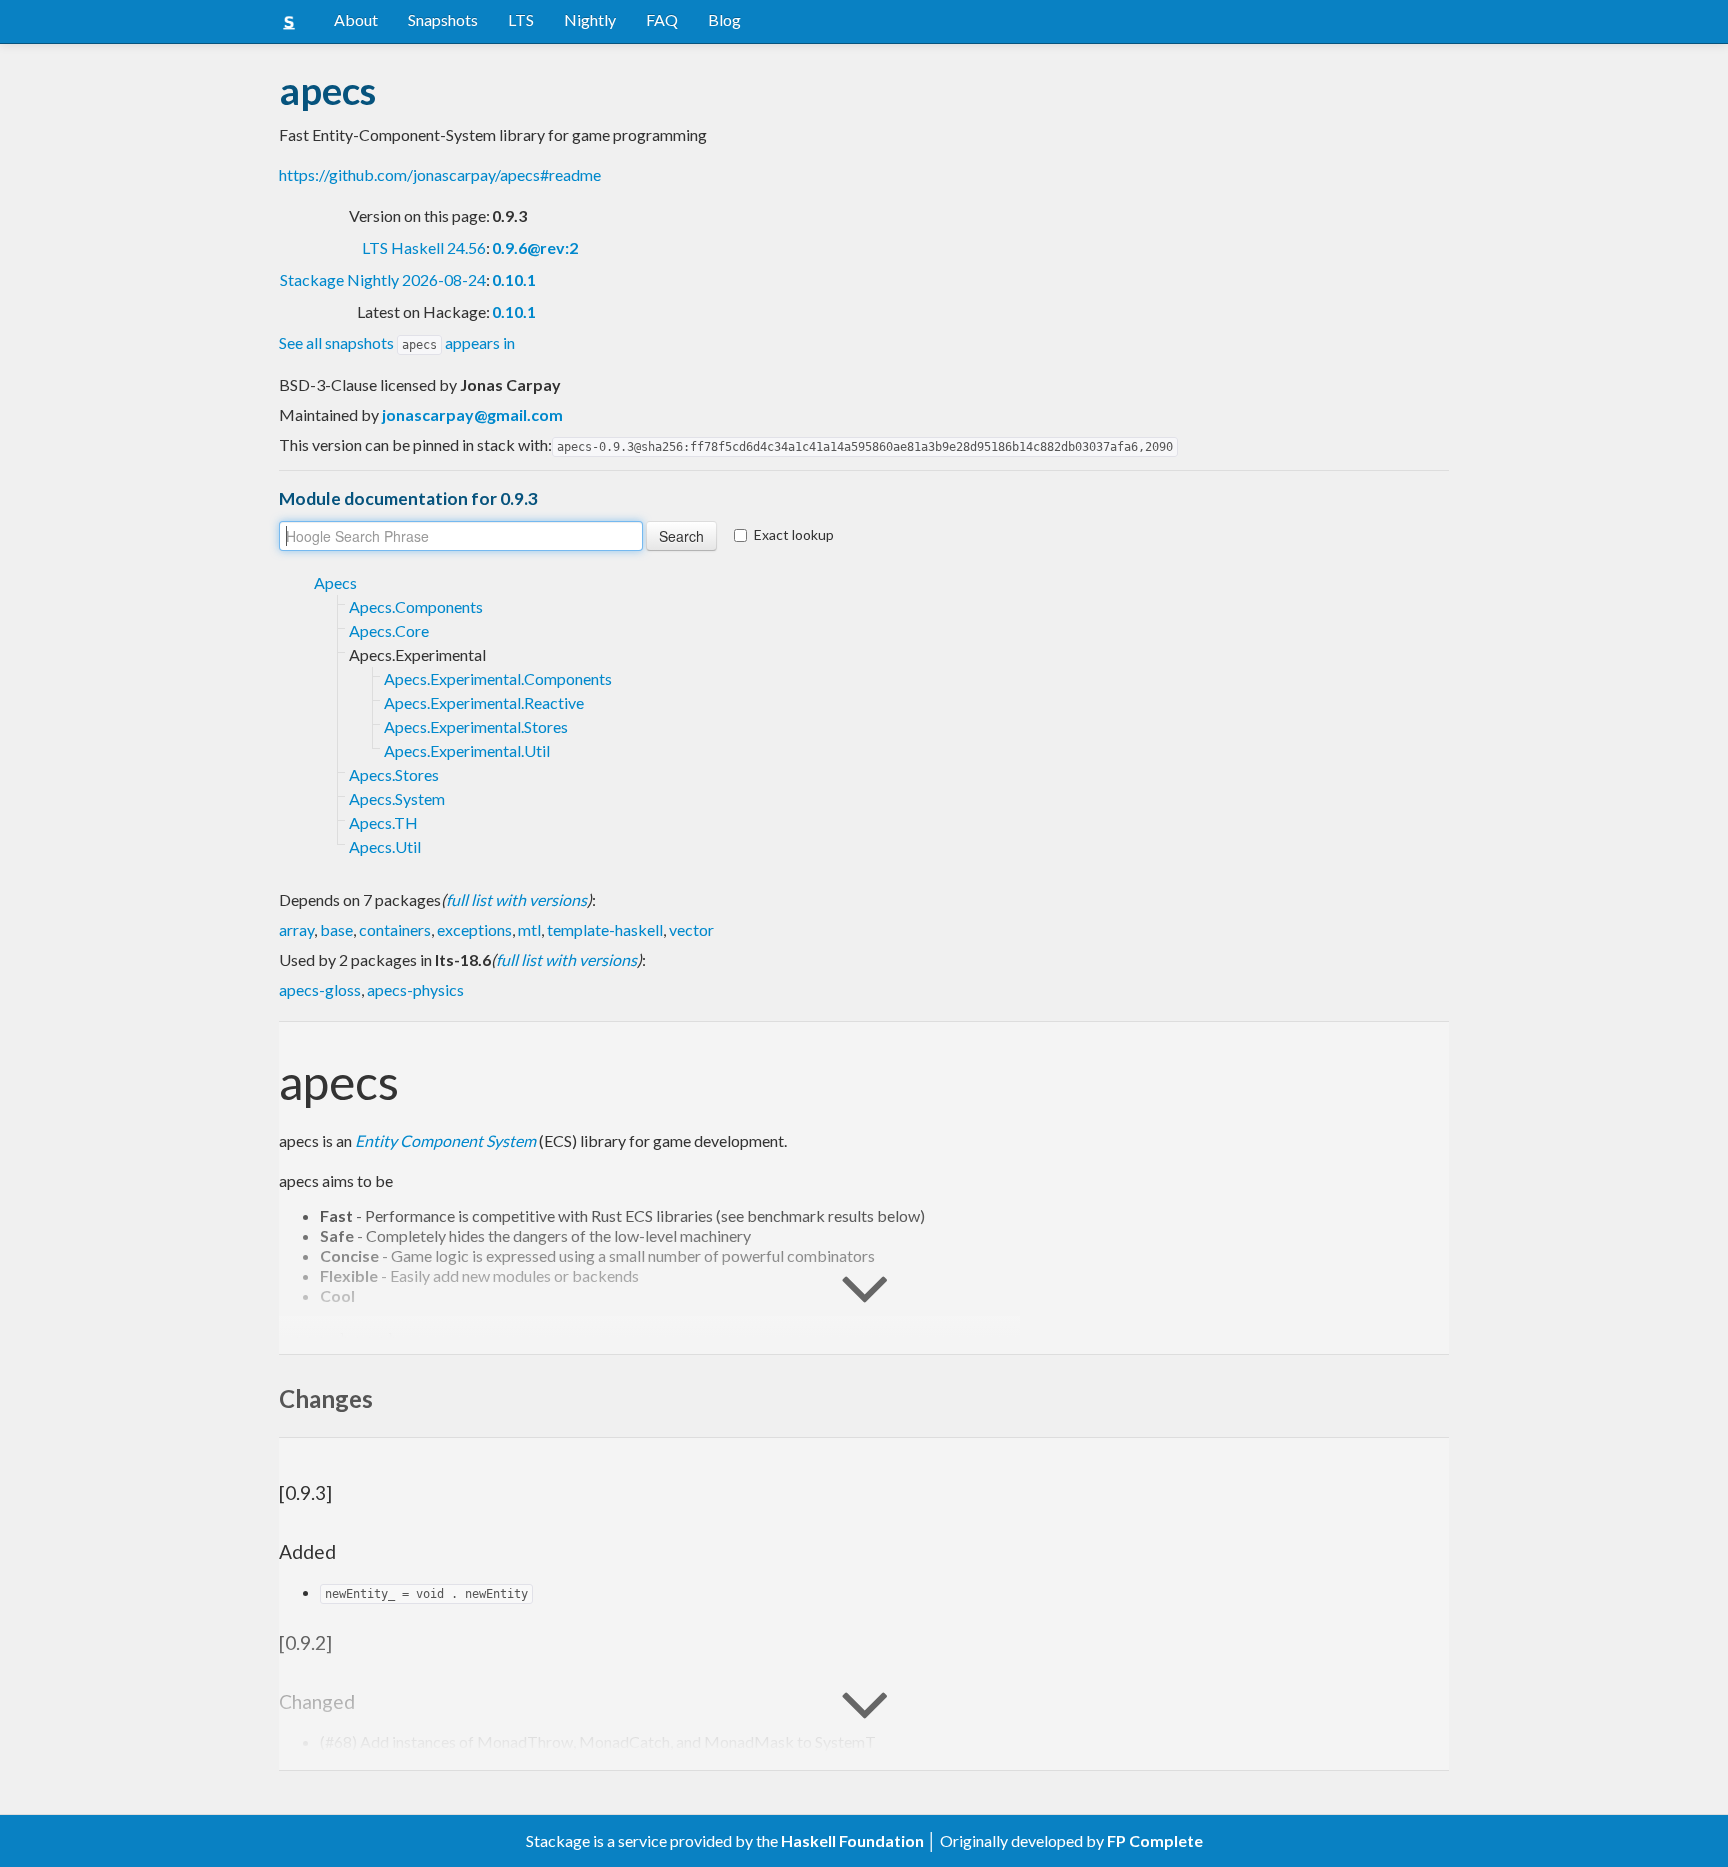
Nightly (590, 19)
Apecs (335, 582)
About (356, 19)
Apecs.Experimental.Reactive (484, 702)
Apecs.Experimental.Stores (476, 726)
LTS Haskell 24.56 (424, 247)
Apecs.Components (416, 606)
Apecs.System (397, 798)
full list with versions (516, 899)
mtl (529, 929)
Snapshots (443, 19)
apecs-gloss (320, 989)
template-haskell (605, 929)
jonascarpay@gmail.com (472, 414)
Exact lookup (794, 534)
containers (395, 929)
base (336, 929)
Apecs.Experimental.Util (467, 750)
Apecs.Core (389, 630)
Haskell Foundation (852, 1840)
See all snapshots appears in (397, 342)
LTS (521, 19)
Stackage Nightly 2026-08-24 (383, 279)
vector (691, 929)
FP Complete (1155, 1840)
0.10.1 (514, 279)
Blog (724, 19)
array (296, 929)
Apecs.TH (383, 822)
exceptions (474, 929)
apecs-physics (415, 989)
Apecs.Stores (394, 774)
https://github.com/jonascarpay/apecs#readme (440, 174)
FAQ (662, 19)
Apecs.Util (385, 846)
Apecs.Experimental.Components (498, 678)
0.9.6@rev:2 (535, 247)
